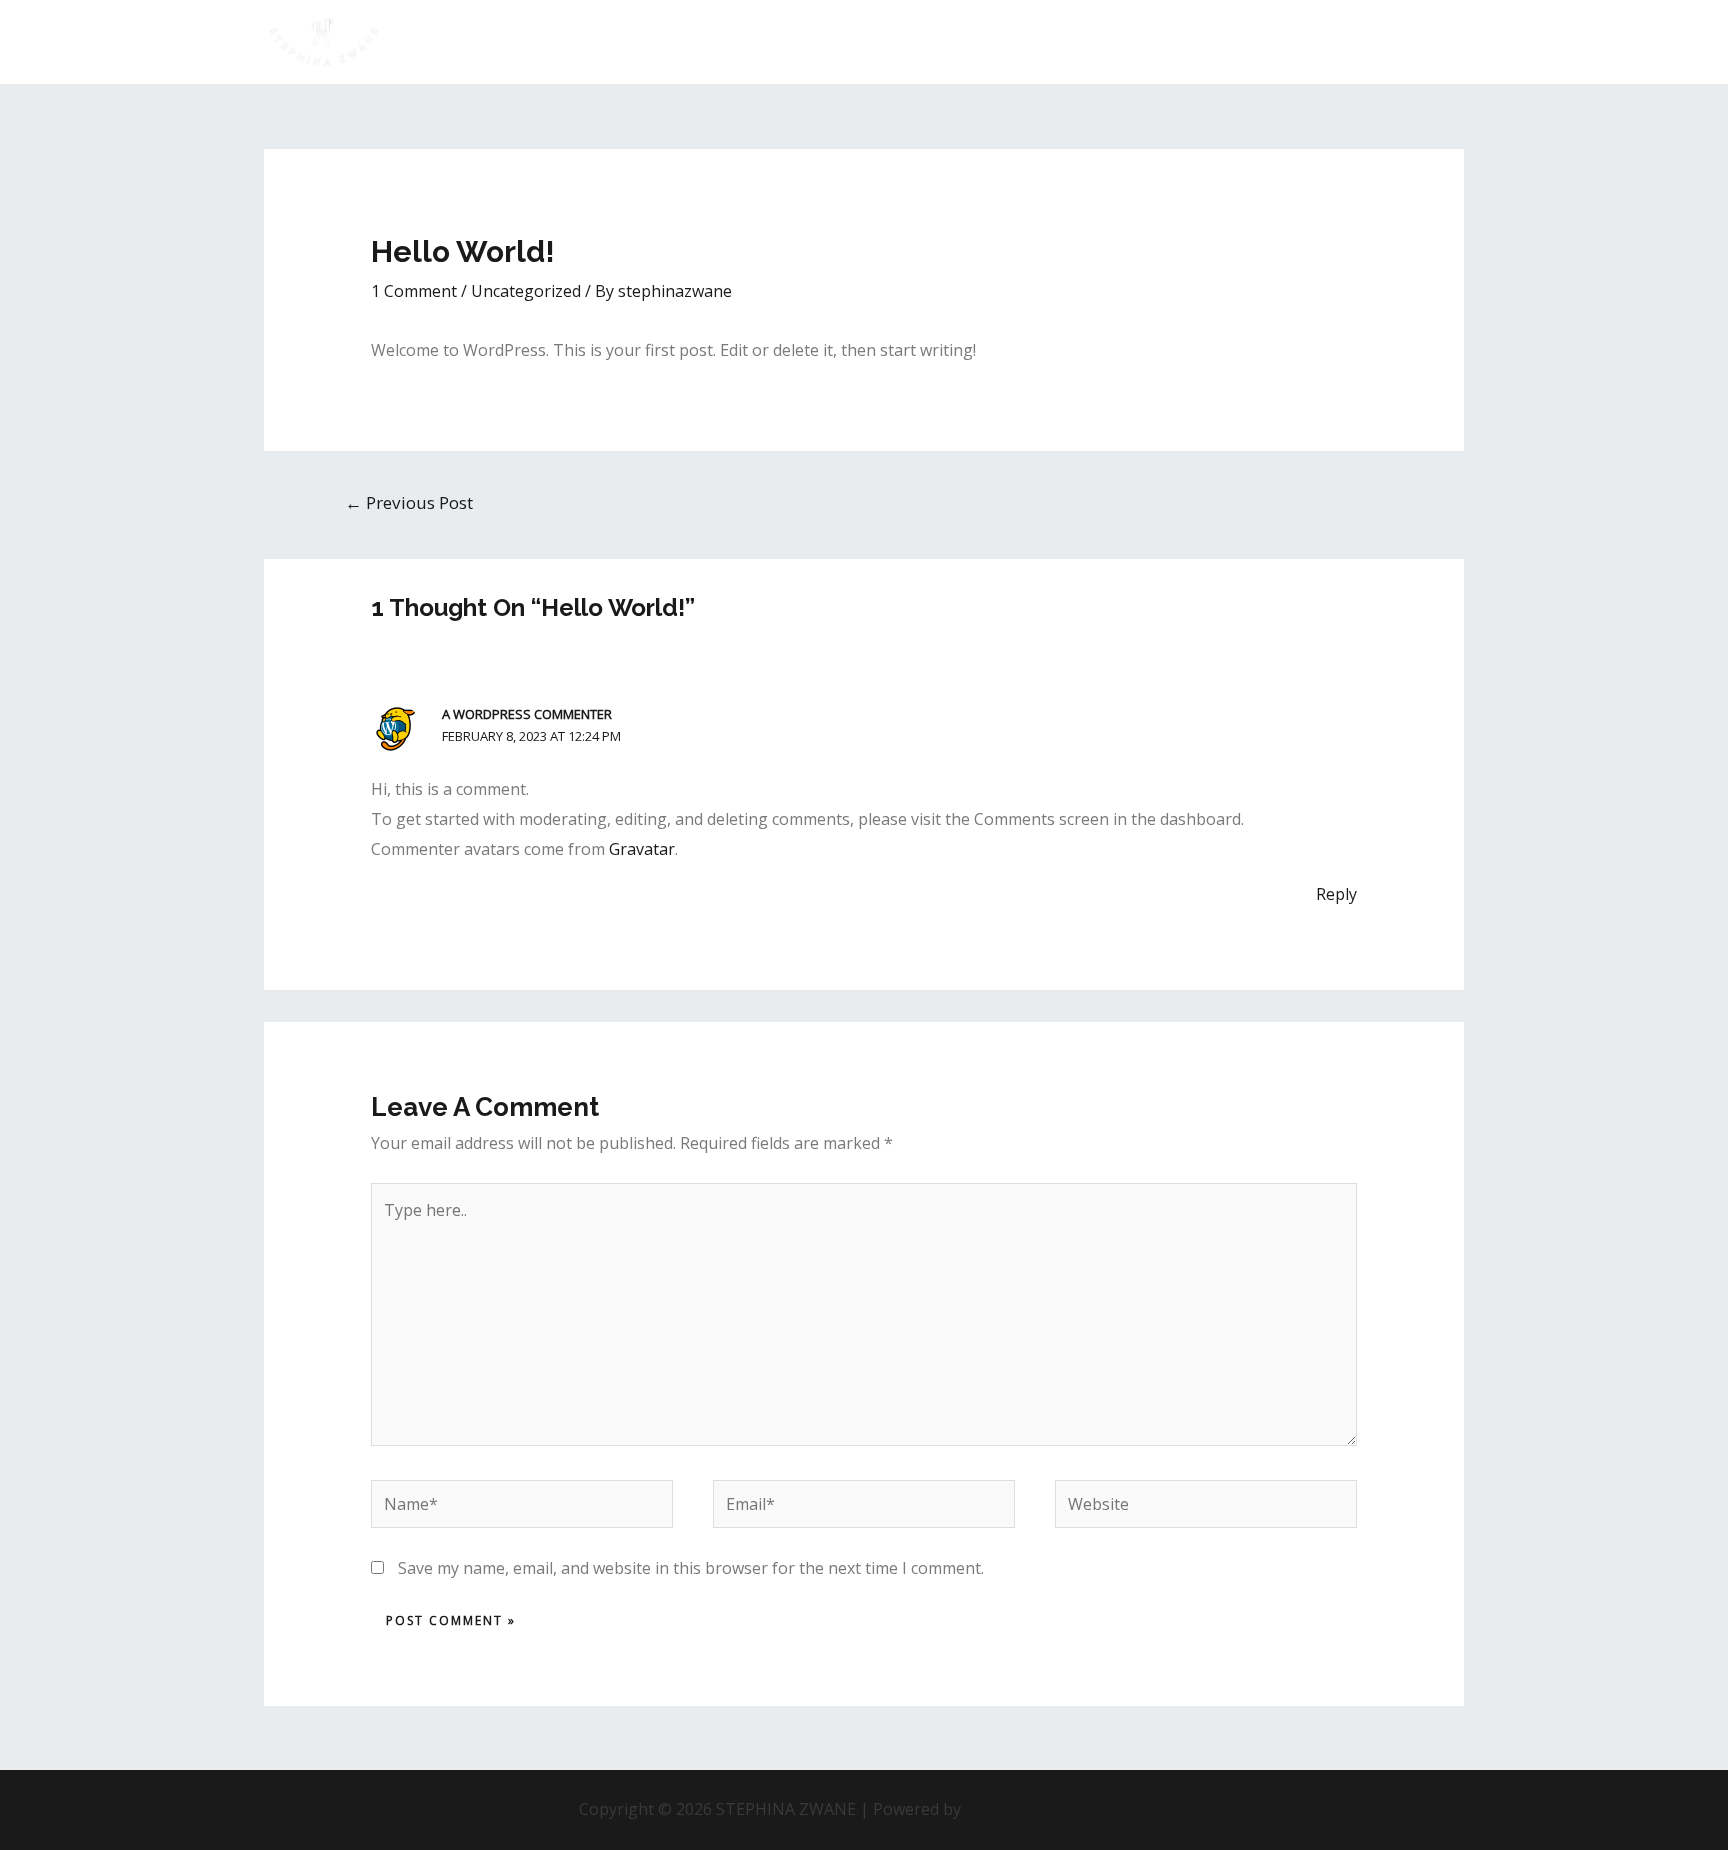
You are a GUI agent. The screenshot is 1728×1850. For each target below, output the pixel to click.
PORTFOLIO (988, 41)
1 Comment (414, 291)
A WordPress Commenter (527, 714)
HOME (816, 41)
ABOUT (892, 41)
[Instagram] (1425, 43)
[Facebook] (1455, 43)
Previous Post (409, 502)
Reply (1336, 894)
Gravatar (642, 849)
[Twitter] (1395, 43)
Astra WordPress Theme (1057, 1809)
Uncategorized (526, 291)
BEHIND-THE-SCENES (1134, 41)
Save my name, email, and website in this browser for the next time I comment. (691, 1568)
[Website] (1206, 1508)
